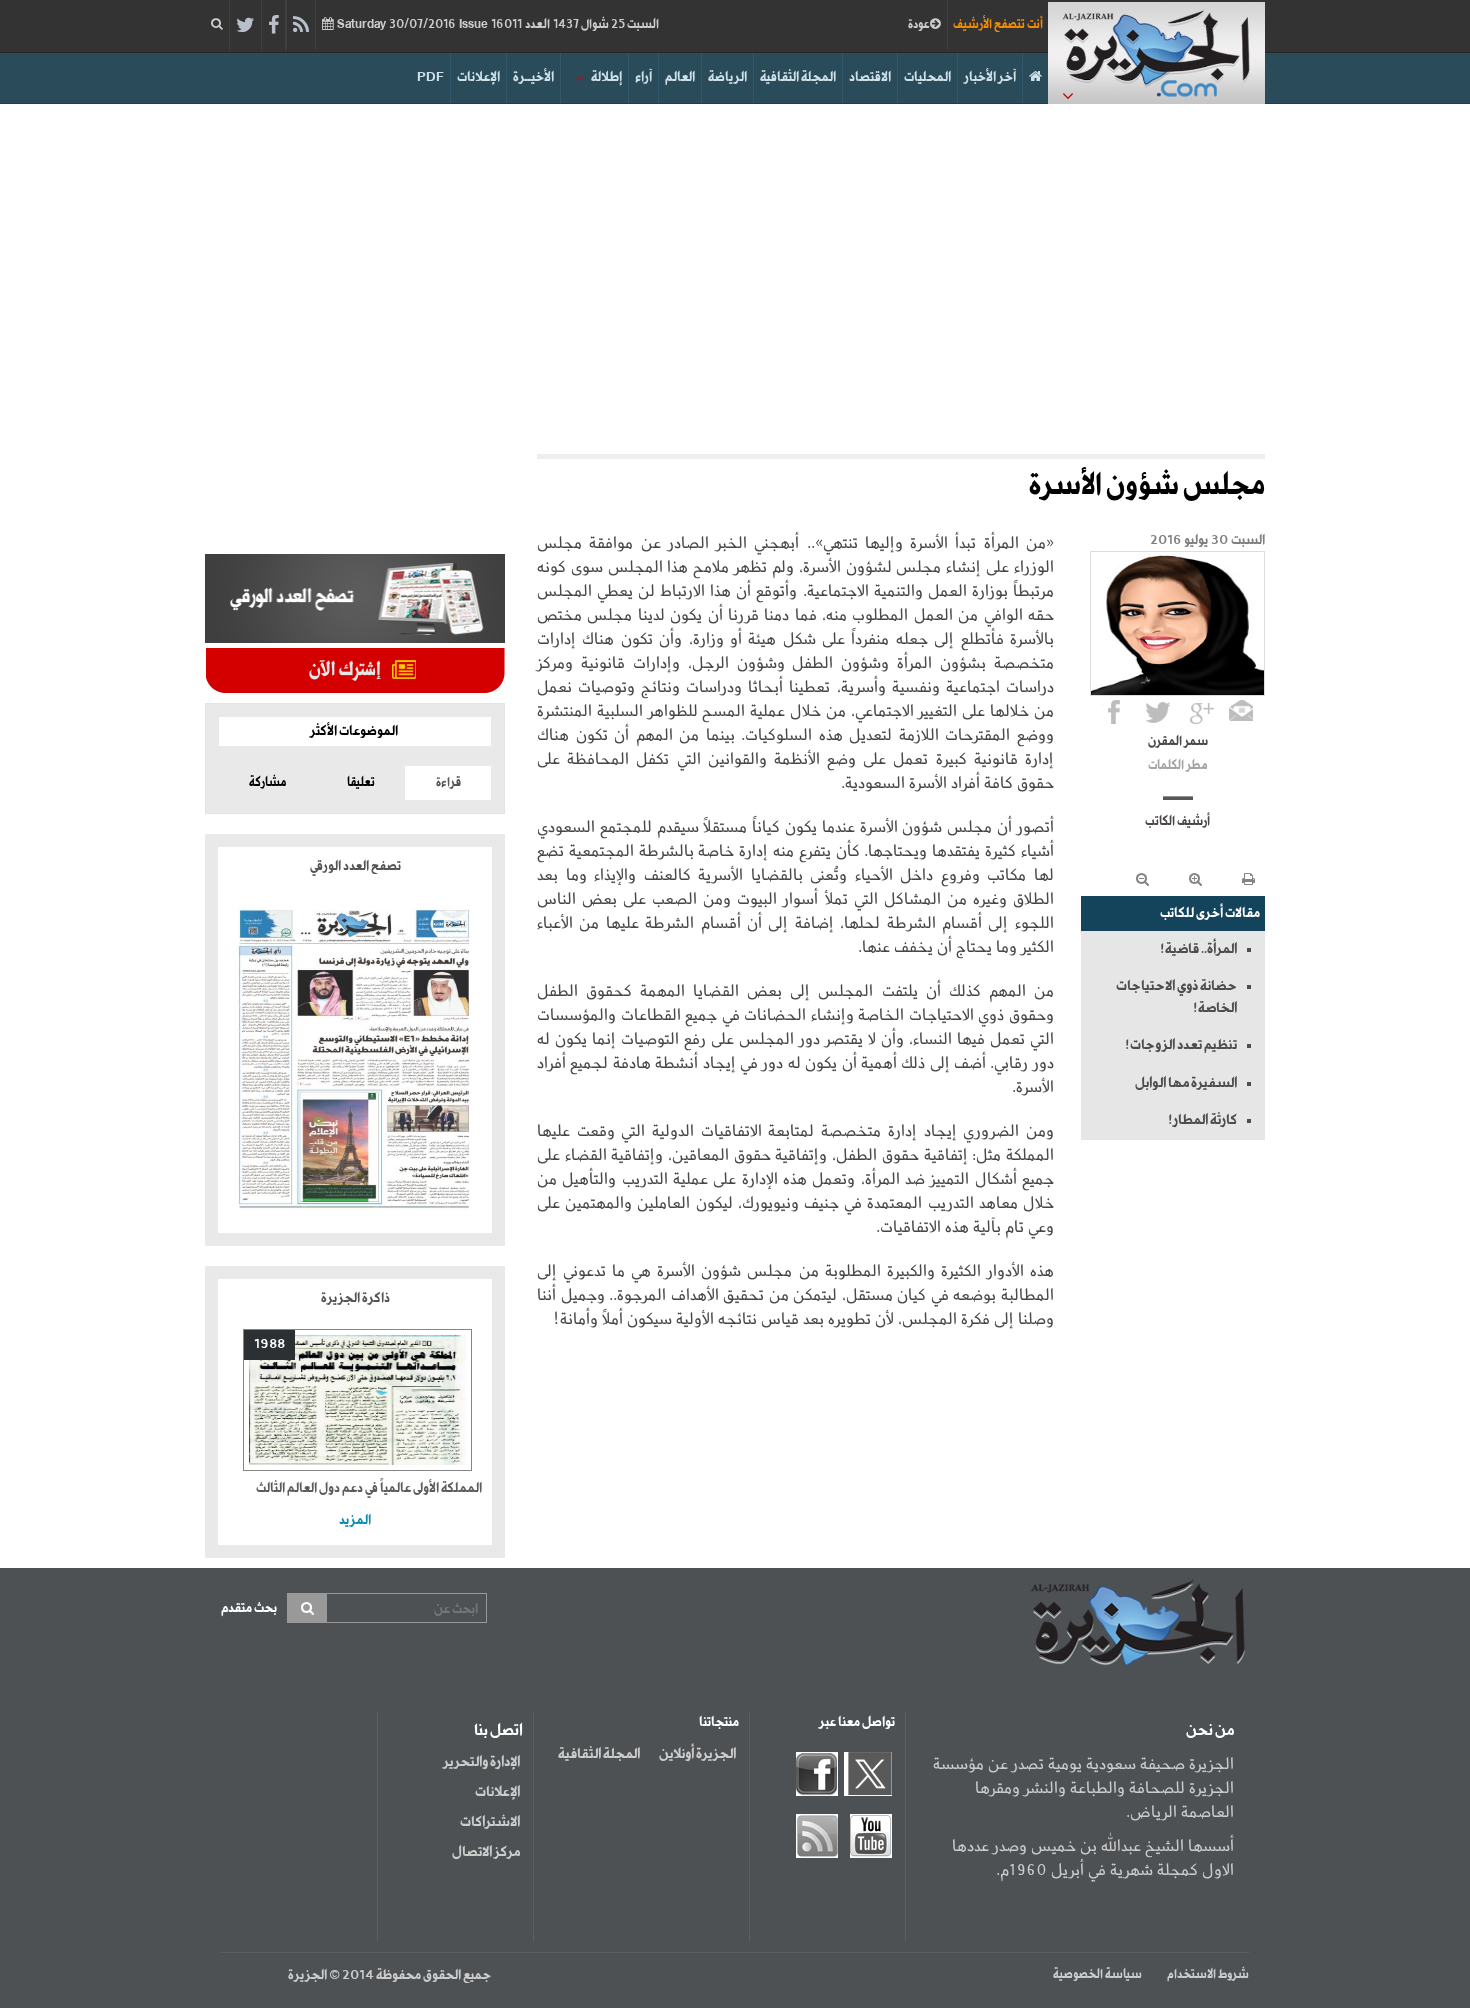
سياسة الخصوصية (1097, 1975)
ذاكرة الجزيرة (355, 1298)
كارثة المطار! (1202, 1120)
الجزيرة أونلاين (697, 1754)
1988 (269, 1344)
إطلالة (606, 77)
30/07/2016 (496, 25)
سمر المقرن (1178, 742)
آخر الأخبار (990, 77)
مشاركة (267, 783)
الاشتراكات (490, 1822)
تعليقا (361, 783)
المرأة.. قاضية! (1198, 949)
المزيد (355, 1520)
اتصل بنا (498, 1731)
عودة (919, 25)
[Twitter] (245, 26)
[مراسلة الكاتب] (1241, 712)
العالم (680, 77)
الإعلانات (478, 77)
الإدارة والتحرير (481, 1762)
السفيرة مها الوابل (1186, 1083)
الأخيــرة (533, 77)
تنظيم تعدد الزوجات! (1181, 1045)
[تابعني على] (1202, 712)
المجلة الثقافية (798, 77)
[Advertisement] (735, 274)
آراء (643, 77)
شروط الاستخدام (1208, 1975)
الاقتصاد (870, 77)
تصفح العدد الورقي (355, 866)
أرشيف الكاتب (1177, 822)
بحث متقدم (249, 1608)
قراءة (448, 783)
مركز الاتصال (486, 1852)
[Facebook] (273, 26)
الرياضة (727, 77)
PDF (430, 77)
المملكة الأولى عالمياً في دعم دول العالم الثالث (369, 1488)
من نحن (1210, 1731)
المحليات (927, 77)
